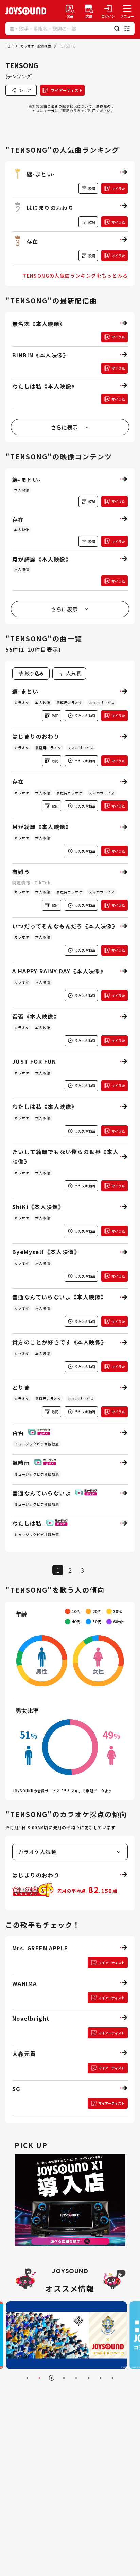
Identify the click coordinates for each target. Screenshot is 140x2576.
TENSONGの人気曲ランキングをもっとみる (75, 276)
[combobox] (69, 674)
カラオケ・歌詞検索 (36, 46)
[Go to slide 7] (101, 2378)
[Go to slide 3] (52, 2378)
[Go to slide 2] (39, 2378)
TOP (9, 46)
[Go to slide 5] (76, 2378)
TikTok (42, 882)
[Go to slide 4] (64, 2378)
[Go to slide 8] (113, 2378)
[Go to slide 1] (27, 2378)
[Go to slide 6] (88, 2378)
